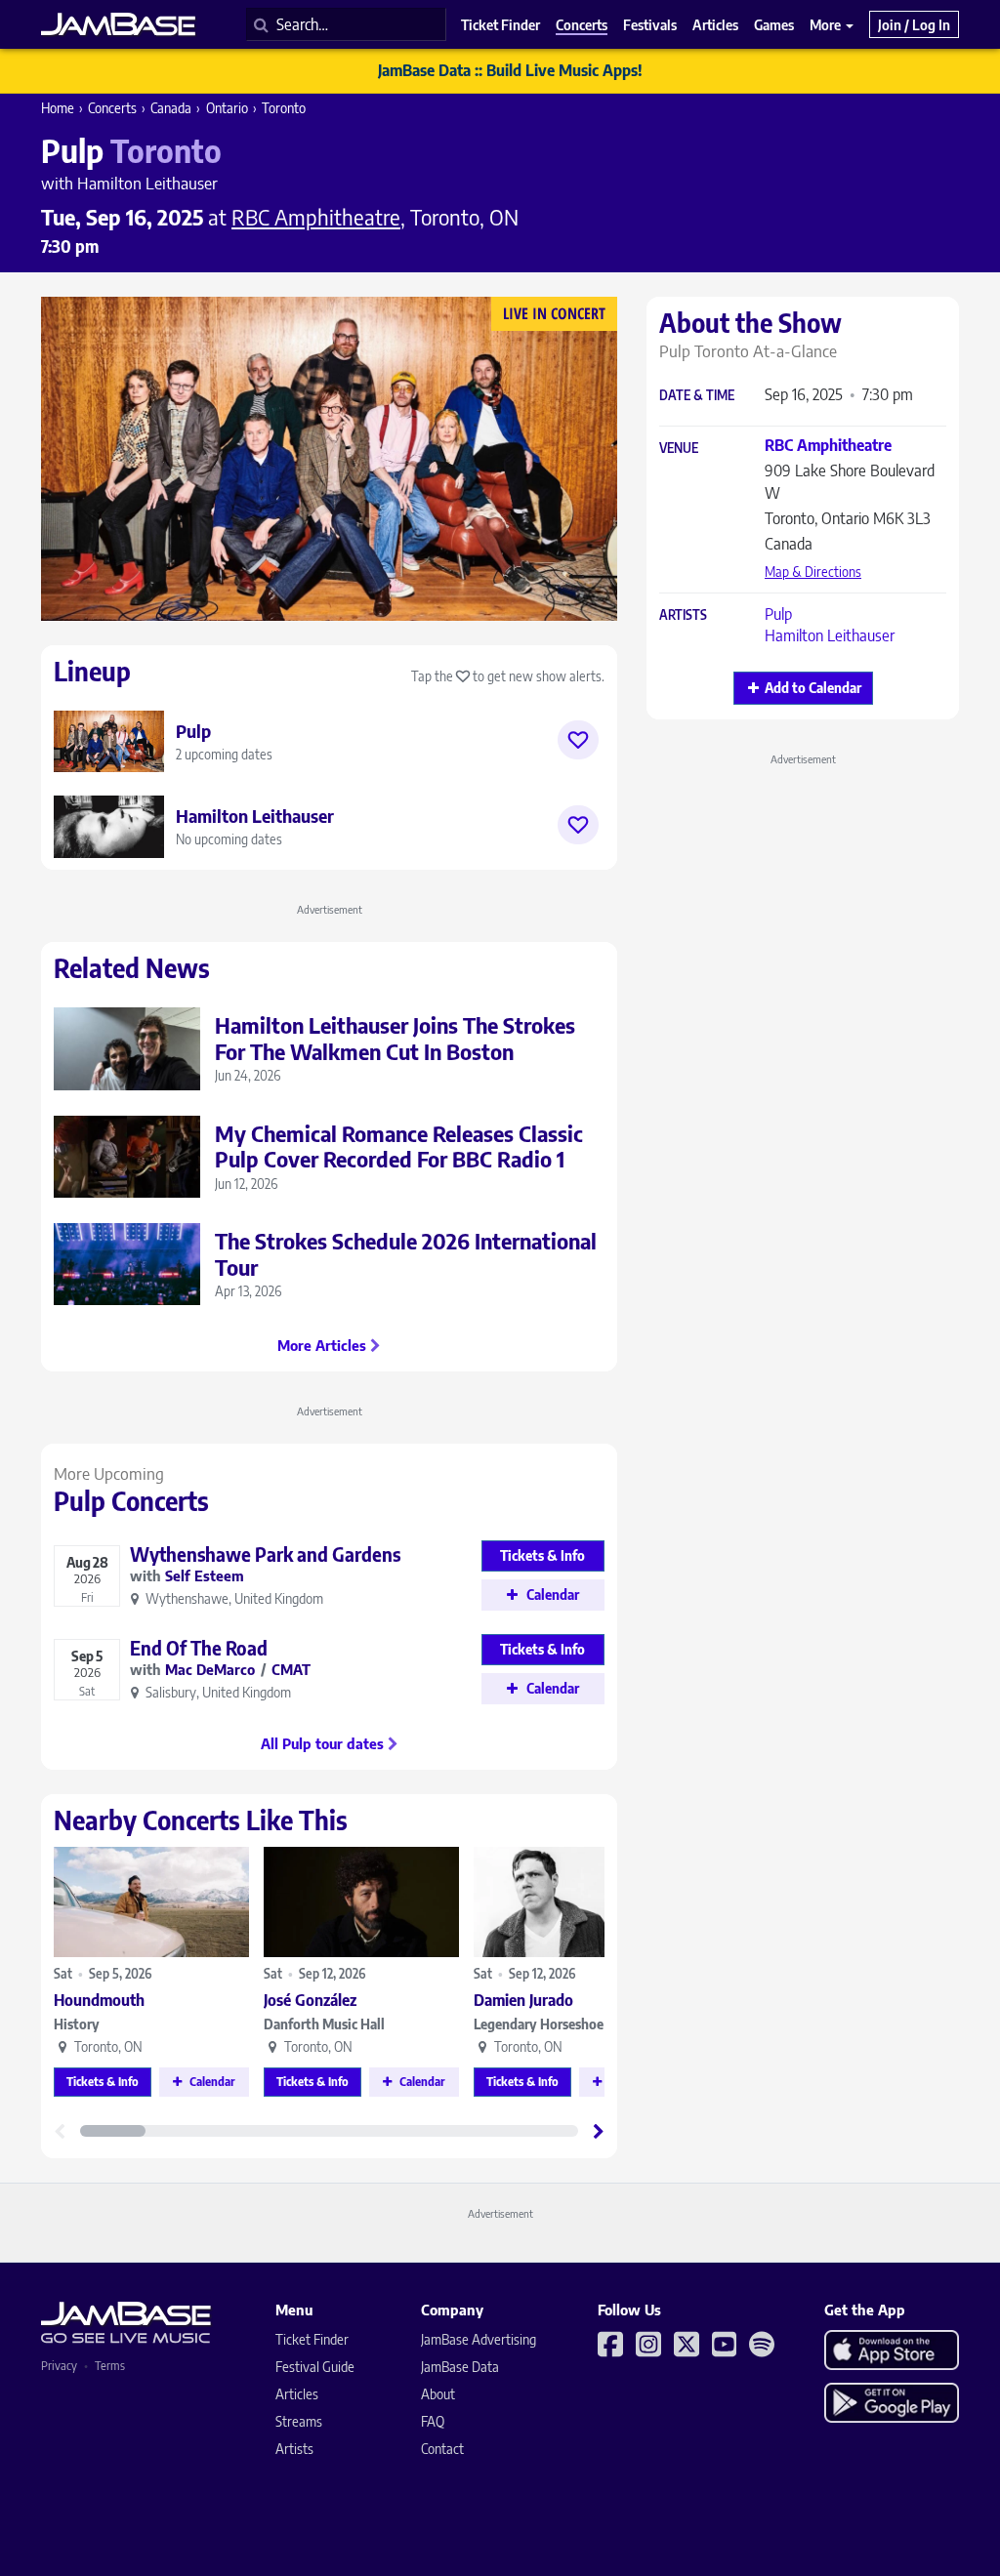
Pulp (778, 614)
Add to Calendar (813, 688)
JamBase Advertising (479, 2339)
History (77, 2024)
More (827, 24)
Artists (683, 615)
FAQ (433, 2421)
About (438, 2394)
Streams (299, 2421)
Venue (679, 449)
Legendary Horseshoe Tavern (561, 2024)
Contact (442, 2449)
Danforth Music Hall (324, 2024)
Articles (297, 2394)
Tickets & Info (103, 2082)
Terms (110, 2366)
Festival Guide (315, 2367)
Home (58, 108)
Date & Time (697, 396)
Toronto (284, 108)
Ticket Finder (312, 2339)
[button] (599, 2131)
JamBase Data (460, 2367)
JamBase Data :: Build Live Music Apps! (510, 70)
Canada (171, 108)
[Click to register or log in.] (578, 740)
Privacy (59, 2366)
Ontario (227, 108)
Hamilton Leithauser (830, 635)
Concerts (112, 108)
